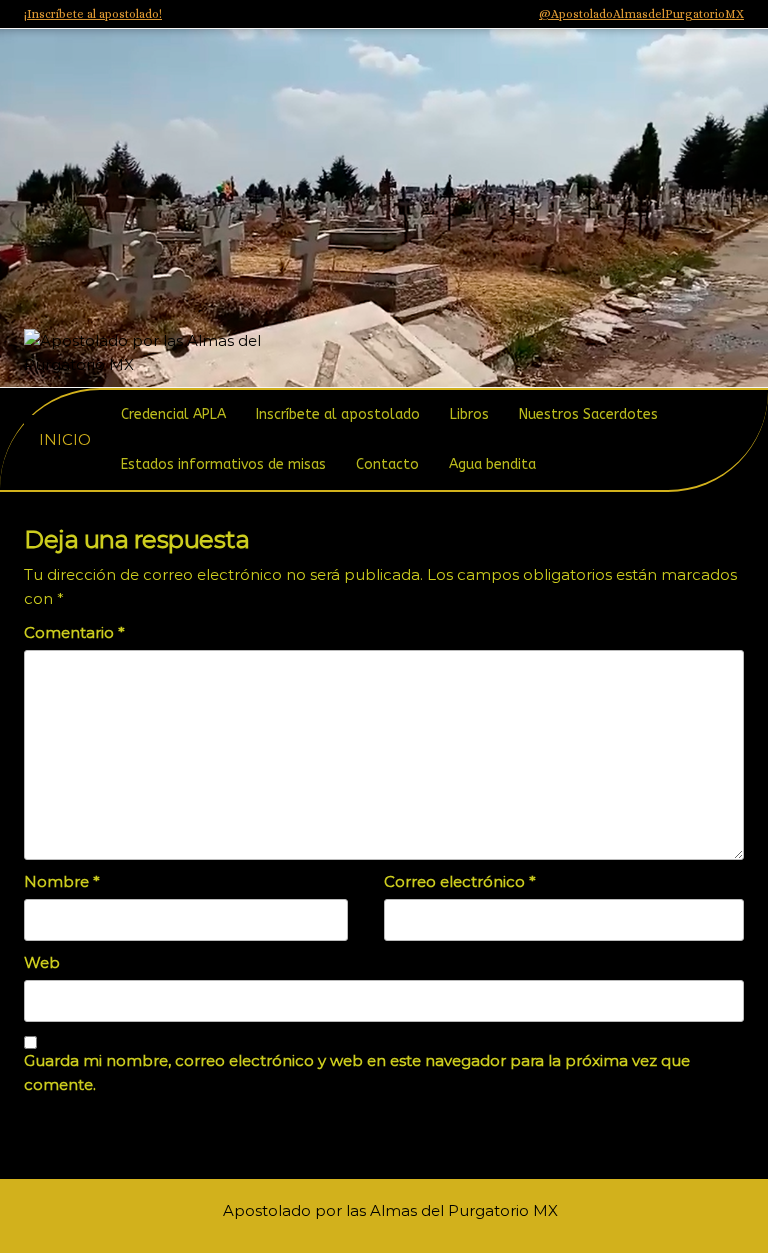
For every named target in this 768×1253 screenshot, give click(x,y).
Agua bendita (492, 464)
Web (42, 962)
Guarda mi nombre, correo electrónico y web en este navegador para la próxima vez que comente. (357, 1072)
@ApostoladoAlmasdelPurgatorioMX (641, 14)
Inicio (65, 439)
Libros (469, 414)
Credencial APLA (173, 414)
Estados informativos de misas (223, 464)
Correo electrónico (460, 881)
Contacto (387, 464)
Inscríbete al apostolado (338, 414)
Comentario (74, 632)
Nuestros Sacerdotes (588, 414)
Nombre (62, 881)
